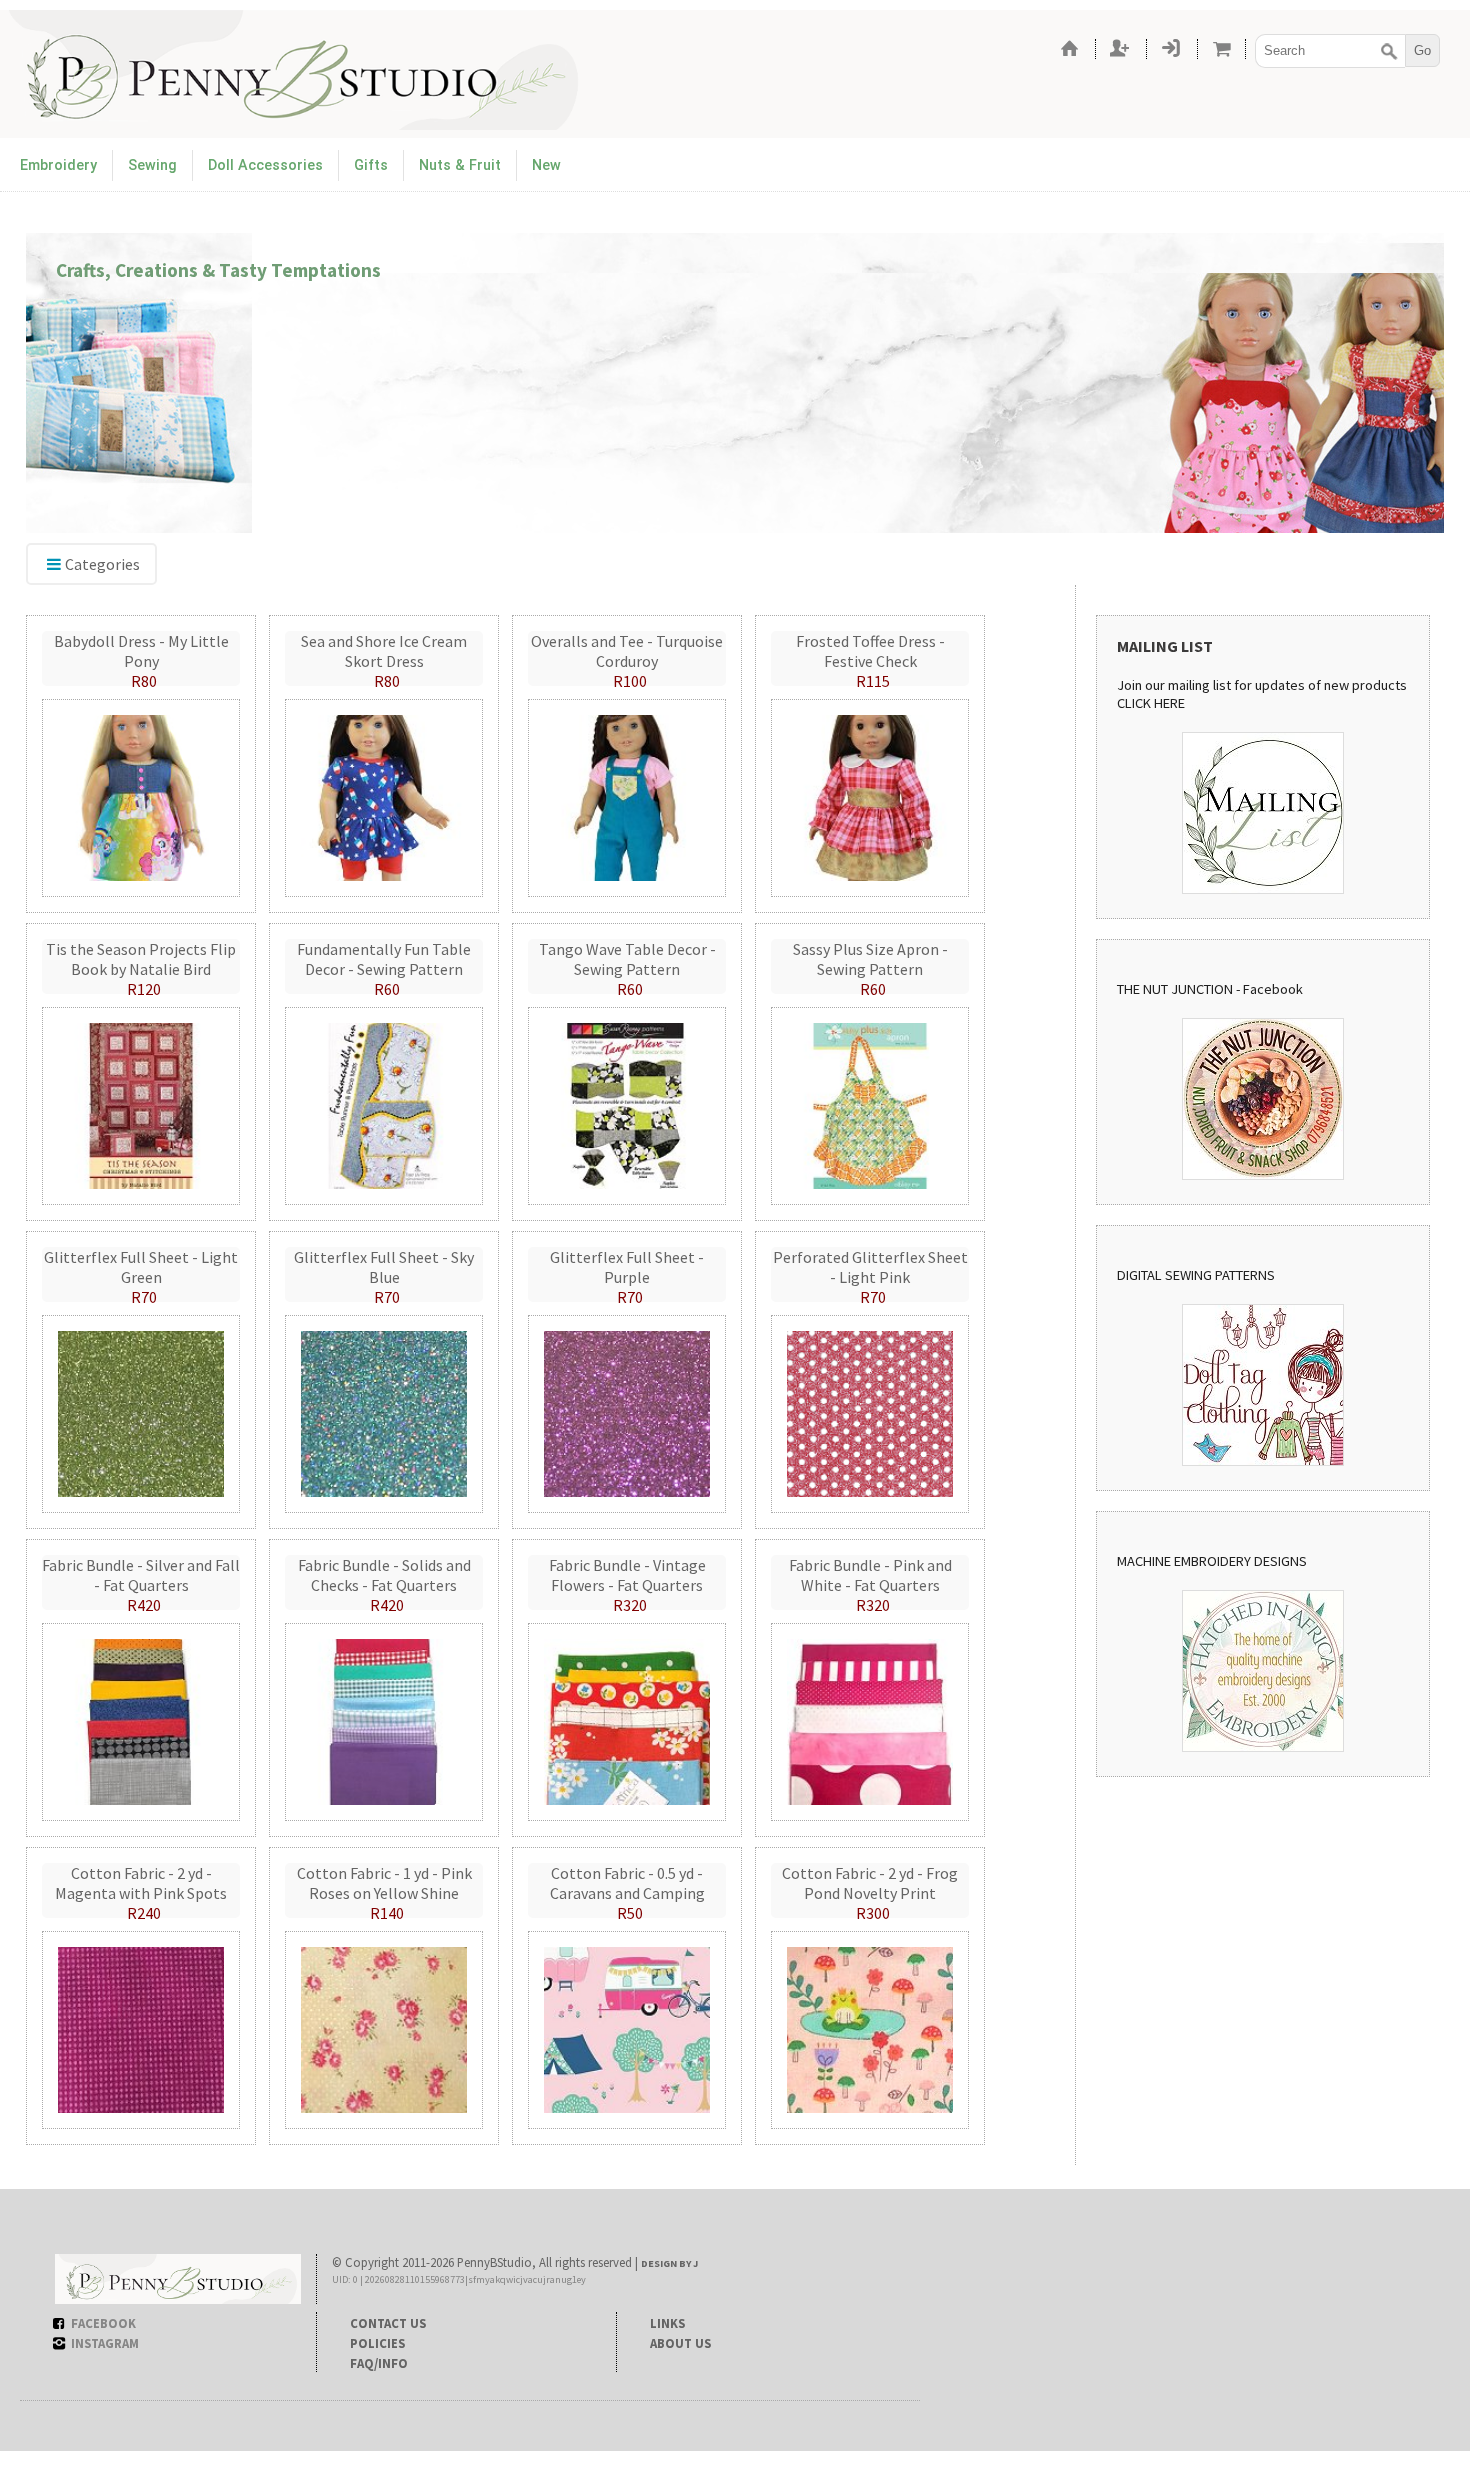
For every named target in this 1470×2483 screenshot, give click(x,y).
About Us (680, 2343)
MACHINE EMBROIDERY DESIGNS (1212, 1561)
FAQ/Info (379, 2363)
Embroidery (58, 165)
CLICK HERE (1151, 703)
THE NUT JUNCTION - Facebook (1210, 989)
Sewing (152, 165)
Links (667, 2323)
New (546, 165)
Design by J (669, 2263)
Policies (377, 2343)
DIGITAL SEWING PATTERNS (1196, 1275)
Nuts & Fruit (460, 165)
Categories (102, 564)
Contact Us (388, 2323)
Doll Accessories (265, 165)
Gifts (371, 165)
